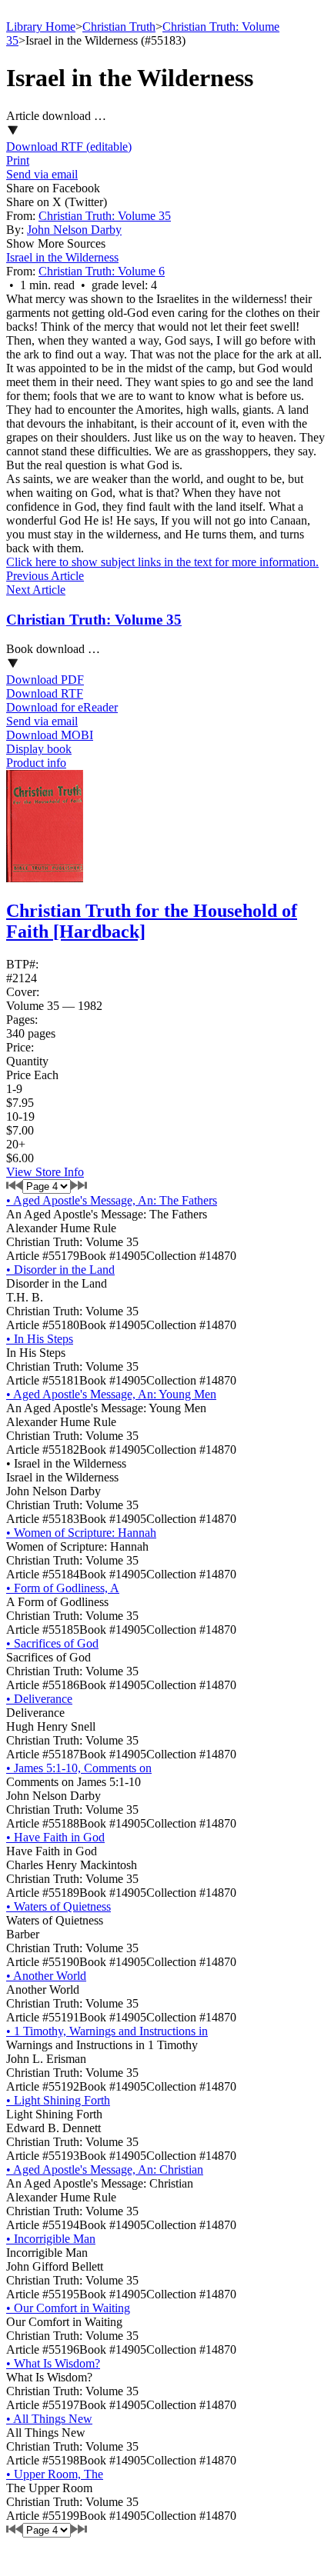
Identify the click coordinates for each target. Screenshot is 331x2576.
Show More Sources (56, 243)
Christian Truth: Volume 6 (102, 271)
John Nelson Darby (74, 230)
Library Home (41, 27)
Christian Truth (119, 27)
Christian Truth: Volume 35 (105, 216)
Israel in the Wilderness (62, 257)
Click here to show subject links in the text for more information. (162, 562)
